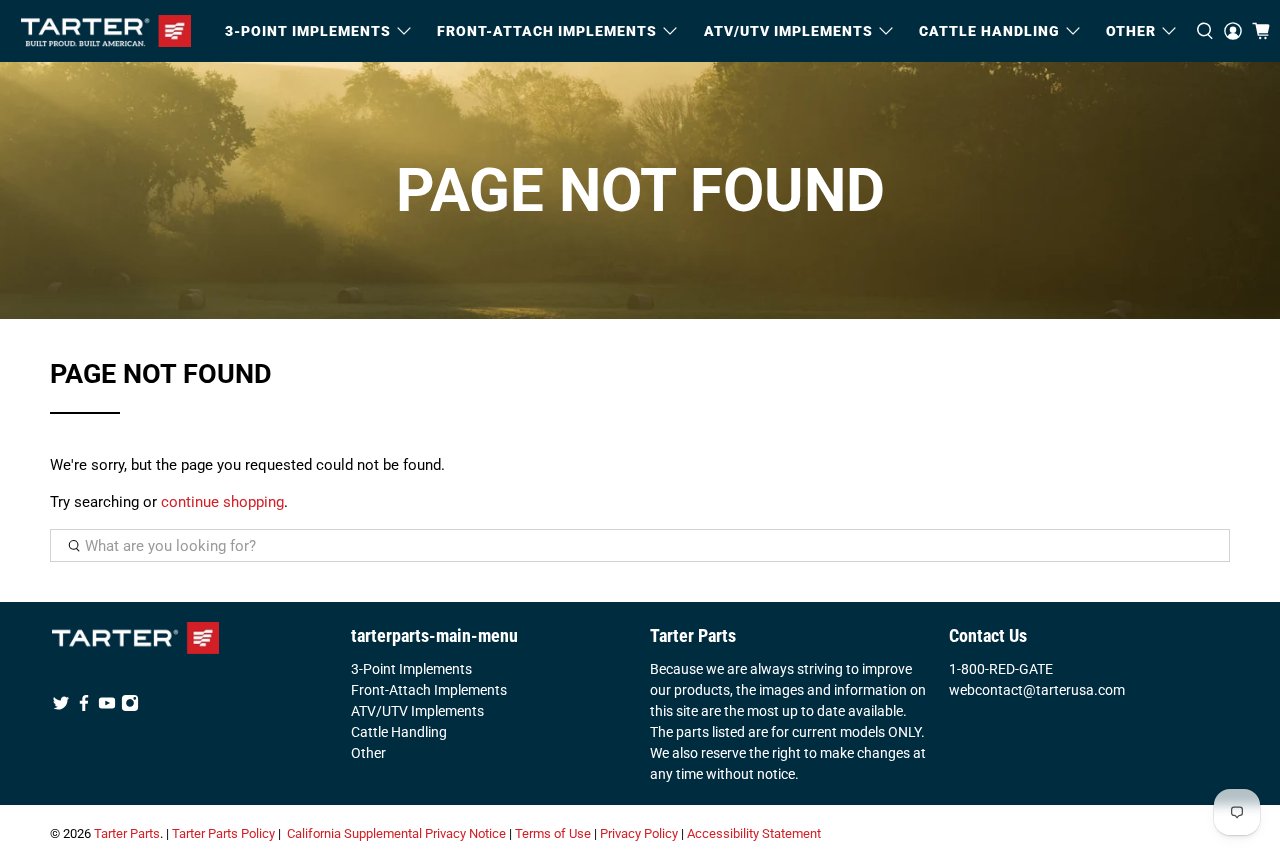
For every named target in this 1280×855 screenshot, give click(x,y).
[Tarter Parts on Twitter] (61, 707)
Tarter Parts (127, 833)
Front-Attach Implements (429, 690)
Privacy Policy (639, 833)
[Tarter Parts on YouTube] (107, 707)
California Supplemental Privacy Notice (396, 833)
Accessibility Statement (754, 833)
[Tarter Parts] (106, 31)
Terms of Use (553, 833)
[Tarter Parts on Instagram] (130, 707)
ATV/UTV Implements (417, 711)
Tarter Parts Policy (223, 833)
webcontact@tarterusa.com (1037, 690)
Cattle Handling (989, 31)
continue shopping (222, 502)
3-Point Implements (411, 669)
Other (368, 753)
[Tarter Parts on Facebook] (84, 707)
